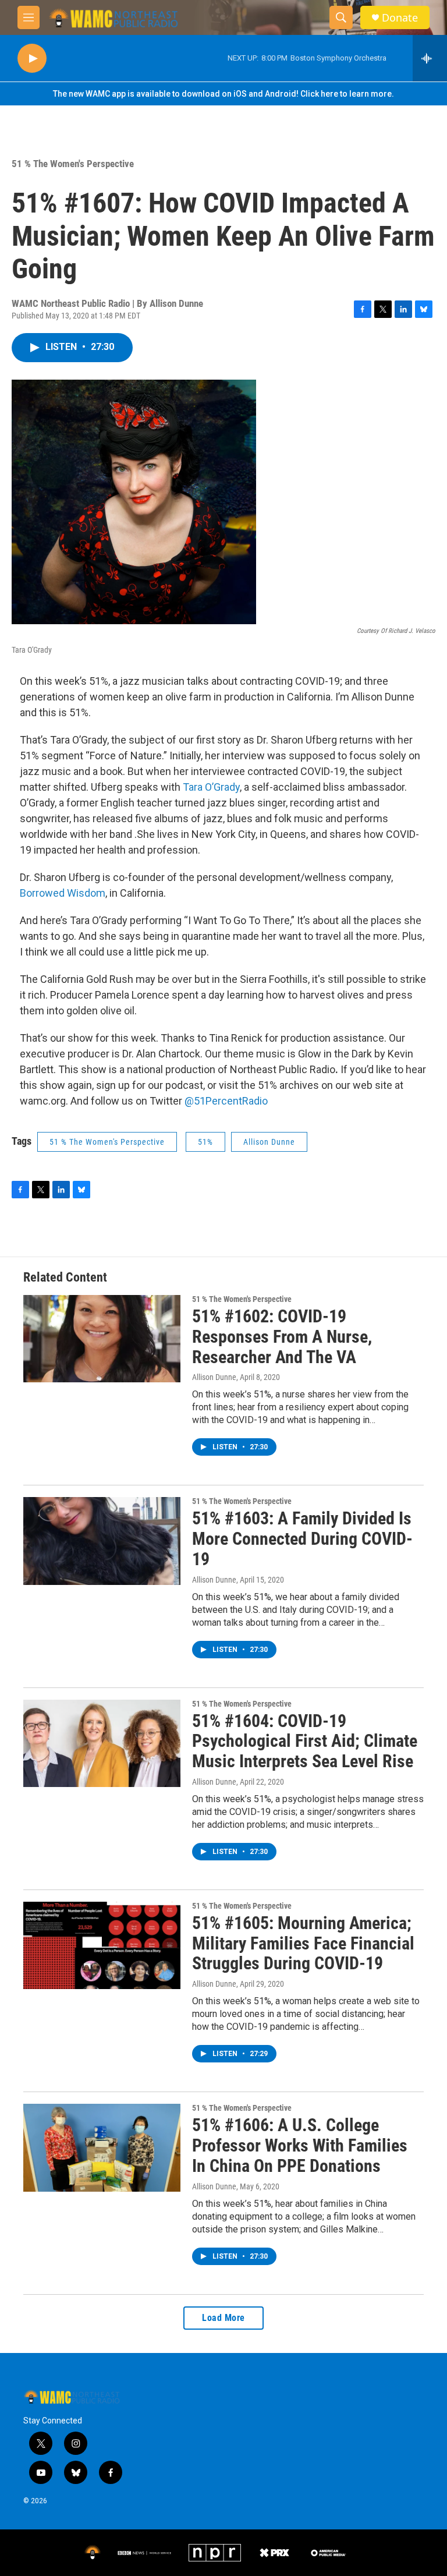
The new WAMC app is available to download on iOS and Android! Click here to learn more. (223, 94)
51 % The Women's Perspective (73, 164)
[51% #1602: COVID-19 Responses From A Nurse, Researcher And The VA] (102, 1339)
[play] (32, 59)
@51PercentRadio (226, 1101)
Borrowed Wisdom (63, 893)
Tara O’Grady (211, 787)
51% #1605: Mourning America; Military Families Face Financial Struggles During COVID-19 (303, 1943)
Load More (223, 2318)
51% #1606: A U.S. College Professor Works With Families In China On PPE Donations (300, 2145)
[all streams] (430, 58)
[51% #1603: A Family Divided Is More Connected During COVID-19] (102, 1541)
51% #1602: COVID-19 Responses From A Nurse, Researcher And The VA (282, 1337)
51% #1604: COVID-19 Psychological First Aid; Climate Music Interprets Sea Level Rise (305, 1741)
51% (205, 1142)
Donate (400, 18)
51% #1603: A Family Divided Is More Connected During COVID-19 (302, 1539)
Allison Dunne (269, 1142)
